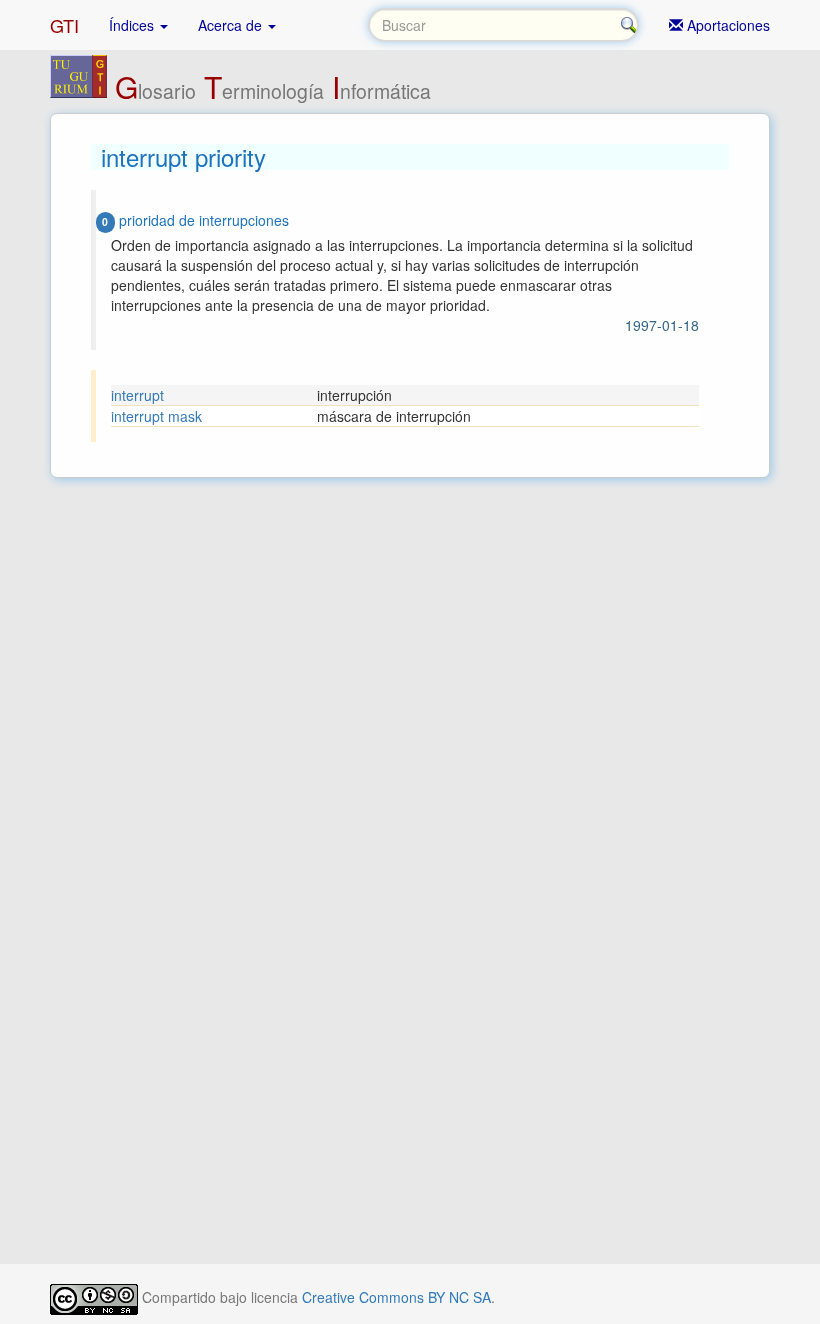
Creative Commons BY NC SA (396, 1297)
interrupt (137, 395)
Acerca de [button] (232, 25)
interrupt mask (156, 416)
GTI (64, 25)
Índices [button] (133, 25)
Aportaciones (726, 25)
